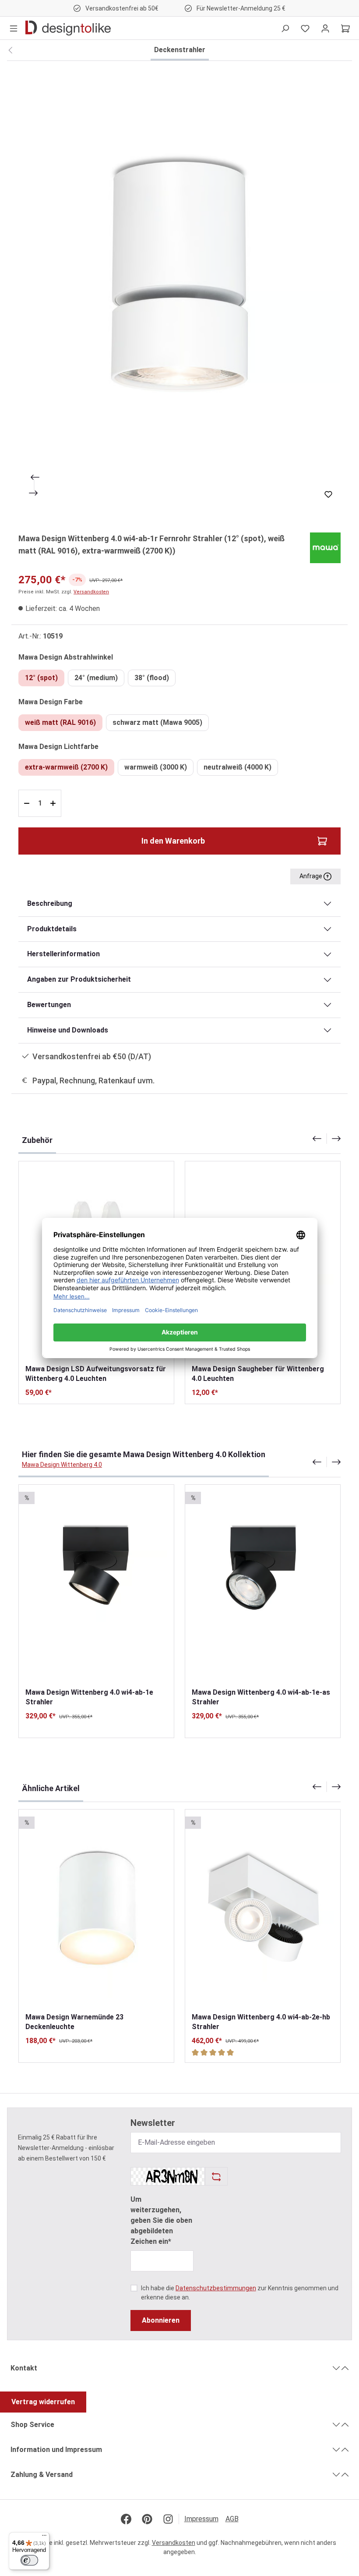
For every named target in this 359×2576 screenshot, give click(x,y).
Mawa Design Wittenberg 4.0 (62, 1465)
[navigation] (327, 1139)
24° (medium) (96, 678)
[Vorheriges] (34, 477)
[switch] (29, 2560)
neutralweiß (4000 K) (238, 767)
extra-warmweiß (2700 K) (66, 767)
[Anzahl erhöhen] (54, 803)
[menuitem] (205, 2519)
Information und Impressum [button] (56, 2450)
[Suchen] (285, 28)
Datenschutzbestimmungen (216, 2288)
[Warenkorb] (345, 28)
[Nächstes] (34, 493)
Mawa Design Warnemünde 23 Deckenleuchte (74, 2022)
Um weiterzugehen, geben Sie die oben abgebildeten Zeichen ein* (161, 2220)
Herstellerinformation (63, 954)
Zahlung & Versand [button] (42, 2475)
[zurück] (10, 50)
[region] (179, 291)
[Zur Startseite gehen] (68, 28)
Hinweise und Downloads (68, 1030)
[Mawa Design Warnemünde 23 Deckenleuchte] (96, 1911)
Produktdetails (52, 929)
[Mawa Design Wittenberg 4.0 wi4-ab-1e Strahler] (96, 1586)
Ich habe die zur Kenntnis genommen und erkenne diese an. (240, 2293)
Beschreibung (50, 903)
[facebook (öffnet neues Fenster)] (126, 2519)
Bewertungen (49, 1005)
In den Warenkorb (173, 841)
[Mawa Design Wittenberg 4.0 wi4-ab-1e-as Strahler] (263, 1586)
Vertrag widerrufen (43, 2402)
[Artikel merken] (328, 494)
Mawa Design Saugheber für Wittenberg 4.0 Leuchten (258, 1374)
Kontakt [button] (24, 2368)
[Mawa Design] (325, 548)
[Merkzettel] (305, 28)
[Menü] (14, 28)
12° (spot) (41, 678)
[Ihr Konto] (325, 28)
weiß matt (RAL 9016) (60, 722)
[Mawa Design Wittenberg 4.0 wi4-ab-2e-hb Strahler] (263, 1911)
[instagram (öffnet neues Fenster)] (168, 2519)
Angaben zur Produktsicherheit (79, 979)
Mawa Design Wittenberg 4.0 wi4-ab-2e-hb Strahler (261, 2022)
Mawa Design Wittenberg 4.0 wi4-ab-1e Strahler (89, 1697)
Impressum (201, 2519)
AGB (232, 2519)
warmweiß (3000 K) (156, 767)
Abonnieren (161, 2320)
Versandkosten (91, 592)
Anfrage (311, 876)
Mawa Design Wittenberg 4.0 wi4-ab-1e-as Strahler (261, 1697)
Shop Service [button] (32, 2425)
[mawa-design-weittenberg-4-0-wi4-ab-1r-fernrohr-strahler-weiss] (179, 291)
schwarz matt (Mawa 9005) (157, 722)
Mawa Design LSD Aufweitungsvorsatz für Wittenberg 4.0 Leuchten (96, 1374)
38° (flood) (152, 678)
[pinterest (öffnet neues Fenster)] (147, 2519)
